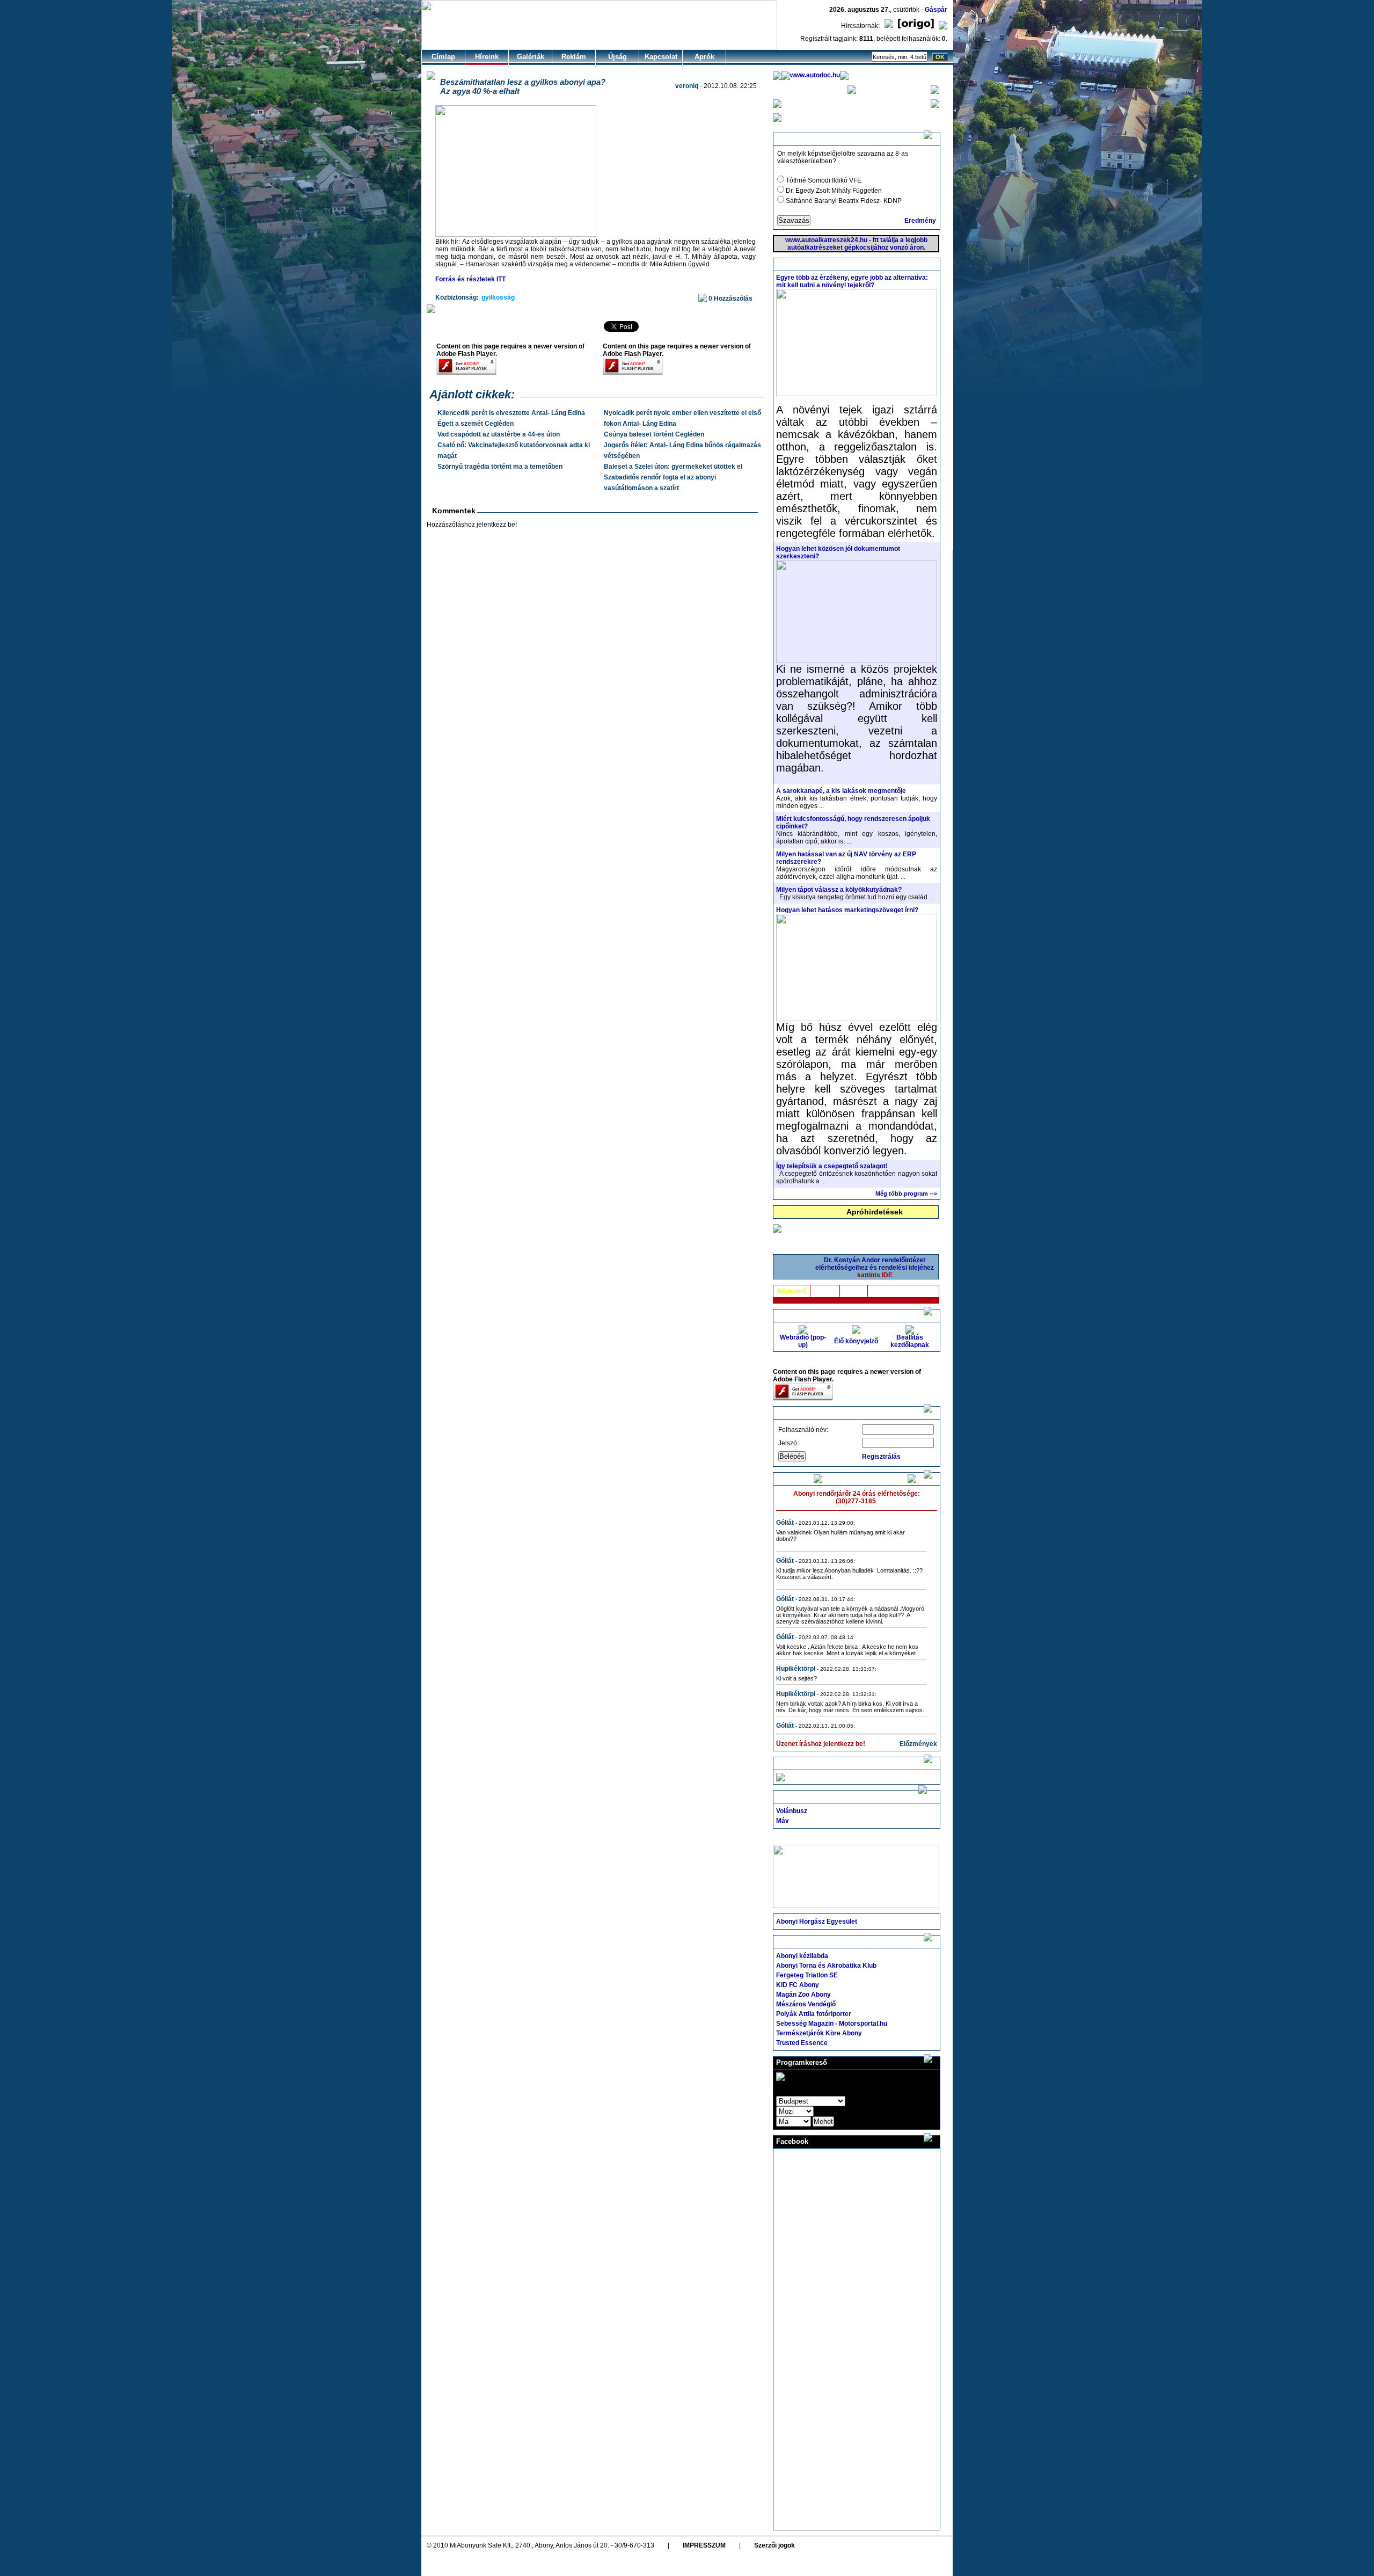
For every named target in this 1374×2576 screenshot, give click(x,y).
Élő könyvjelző (856, 1341)
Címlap (443, 57)
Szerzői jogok (774, 2545)
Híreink (487, 57)
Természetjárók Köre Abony (819, 2033)
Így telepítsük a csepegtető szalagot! (832, 1166)
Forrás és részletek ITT (470, 279)
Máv (783, 1821)
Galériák (531, 57)
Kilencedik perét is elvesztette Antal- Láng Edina (511, 413)
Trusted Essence (802, 2043)
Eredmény (920, 221)
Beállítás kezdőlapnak (910, 1341)
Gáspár (936, 10)
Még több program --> (906, 1194)
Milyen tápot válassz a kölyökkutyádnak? (839, 890)
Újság (617, 57)
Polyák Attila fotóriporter (814, 2014)
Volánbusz (792, 1811)
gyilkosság (498, 297)
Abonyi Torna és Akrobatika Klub (826, 1966)
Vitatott (825, 1291)
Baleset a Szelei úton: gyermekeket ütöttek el (673, 467)
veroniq (687, 86)
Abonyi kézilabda (802, 1956)
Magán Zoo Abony (803, 1995)
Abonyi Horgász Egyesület (817, 1922)
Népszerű (792, 1291)
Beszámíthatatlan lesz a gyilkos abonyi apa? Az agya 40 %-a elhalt (523, 86)
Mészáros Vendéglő (806, 2004)
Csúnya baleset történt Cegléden (654, 434)
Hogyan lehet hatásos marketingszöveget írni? (847, 910)
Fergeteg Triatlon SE (807, 1975)
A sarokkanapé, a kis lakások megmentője (841, 791)
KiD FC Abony (798, 1985)
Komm (854, 1291)
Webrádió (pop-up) (803, 1341)
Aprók (704, 57)
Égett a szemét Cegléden (476, 424)
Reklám (574, 57)
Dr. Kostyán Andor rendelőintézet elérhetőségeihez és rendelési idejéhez (875, 1268)
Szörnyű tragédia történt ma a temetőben (500, 467)
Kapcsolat (661, 57)
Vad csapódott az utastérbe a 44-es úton (499, 434)
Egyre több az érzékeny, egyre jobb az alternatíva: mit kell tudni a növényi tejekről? (852, 281)
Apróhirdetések (875, 1212)
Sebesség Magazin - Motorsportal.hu (832, 2024)
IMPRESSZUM (704, 2545)
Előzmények (918, 1744)
